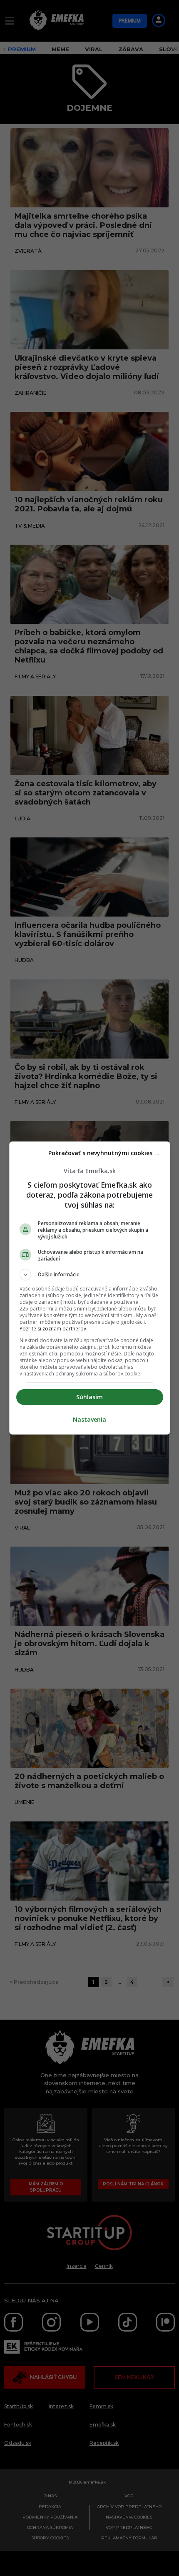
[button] (90, 1275)
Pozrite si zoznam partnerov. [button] (53, 1329)
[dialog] (90, 1288)
